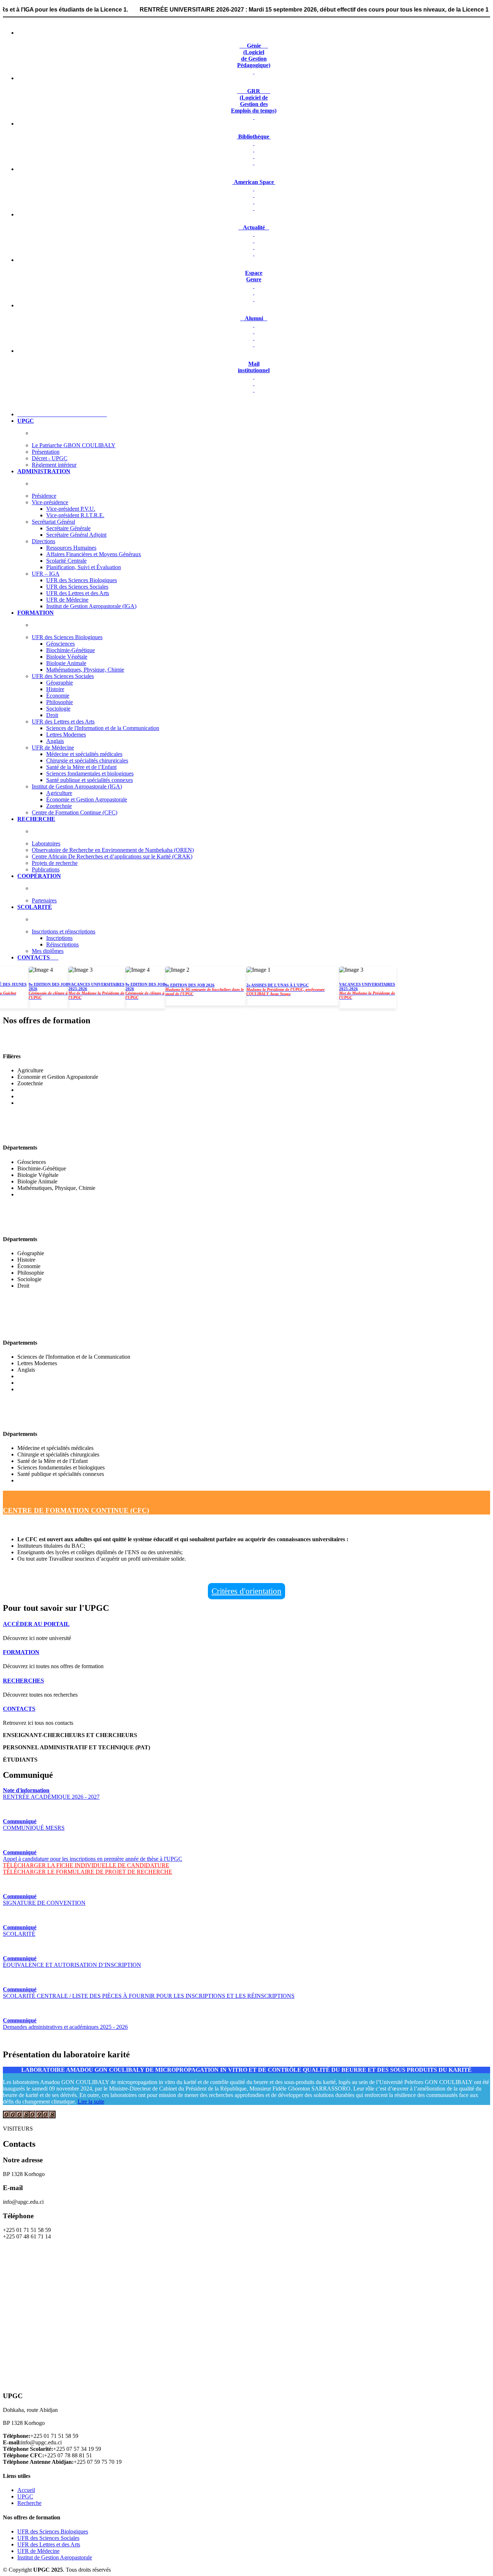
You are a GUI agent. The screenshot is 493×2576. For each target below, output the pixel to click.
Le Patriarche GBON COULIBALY (74, 445)
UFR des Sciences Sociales (77, 587)
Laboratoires (46, 843)
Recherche (29, 2503)
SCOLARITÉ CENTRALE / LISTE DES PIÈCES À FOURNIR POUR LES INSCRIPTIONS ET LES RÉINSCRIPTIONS (149, 1993)
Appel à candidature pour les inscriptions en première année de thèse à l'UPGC (93, 1856)
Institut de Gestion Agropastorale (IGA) (91, 606)
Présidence (44, 496)
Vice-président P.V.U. (71, 509)
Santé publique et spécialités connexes (90, 780)
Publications (46, 869)
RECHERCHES (23, 1681)
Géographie (60, 683)
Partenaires (44, 900)
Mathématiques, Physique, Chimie (85, 670)
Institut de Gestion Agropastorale (55, 2557)
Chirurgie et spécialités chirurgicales (87, 761)
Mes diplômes (48, 951)
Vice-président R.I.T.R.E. (75, 515)
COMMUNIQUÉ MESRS (34, 1825)
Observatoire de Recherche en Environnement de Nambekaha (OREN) (113, 850)
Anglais (55, 741)
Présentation (46, 452)
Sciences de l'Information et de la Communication (103, 728)
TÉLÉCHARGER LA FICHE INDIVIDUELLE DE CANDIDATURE (86, 1865)
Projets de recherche (55, 863)
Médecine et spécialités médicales (84, 754)
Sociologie (58, 709)
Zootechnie (59, 806)
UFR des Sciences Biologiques (82, 580)
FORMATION (21, 1652)
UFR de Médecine (67, 600)
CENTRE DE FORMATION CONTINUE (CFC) (76, 1510)
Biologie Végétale (67, 657)
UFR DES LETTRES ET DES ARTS (58, 1328)
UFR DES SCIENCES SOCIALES (55, 1224)
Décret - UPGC (50, 458)
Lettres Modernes (66, 735)
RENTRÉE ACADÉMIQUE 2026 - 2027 (51, 1793)
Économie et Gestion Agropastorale (87, 799)
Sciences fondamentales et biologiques (90, 773)
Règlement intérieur (54, 465)
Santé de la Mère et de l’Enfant (81, 767)
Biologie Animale (66, 663)
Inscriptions (59, 938)
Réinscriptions (62, 944)
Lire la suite (91, 2102)
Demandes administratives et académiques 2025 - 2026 (65, 2024)
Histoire (55, 689)
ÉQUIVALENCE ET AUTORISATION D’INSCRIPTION (72, 1962)
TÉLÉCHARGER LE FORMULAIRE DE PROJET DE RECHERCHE (88, 1872)
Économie (58, 696)
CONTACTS (19, 1709)
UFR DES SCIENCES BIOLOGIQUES (62, 1133)
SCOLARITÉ (20, 1931)
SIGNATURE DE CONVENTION (44, 1900)
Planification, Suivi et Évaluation (84, 567)
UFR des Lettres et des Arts (78, 593)
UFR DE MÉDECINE (36, 1419)
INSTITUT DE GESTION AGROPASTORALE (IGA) (84, 1041)
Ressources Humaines (71, 548)
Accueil (26, 2490)
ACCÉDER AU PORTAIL (36, 1624)
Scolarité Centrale (66, 561)
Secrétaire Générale (68, 528)
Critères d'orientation (247, 1591)
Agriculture (59, 793)
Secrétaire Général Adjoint (76, 535)
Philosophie (60, 702)
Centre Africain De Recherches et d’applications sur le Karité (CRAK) (112, 856)
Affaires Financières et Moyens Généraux (94, 554)
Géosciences (60, 644)
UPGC (25, 2496)
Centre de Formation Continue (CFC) (75, 812)
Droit (52, 715)
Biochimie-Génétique (71, 650)
